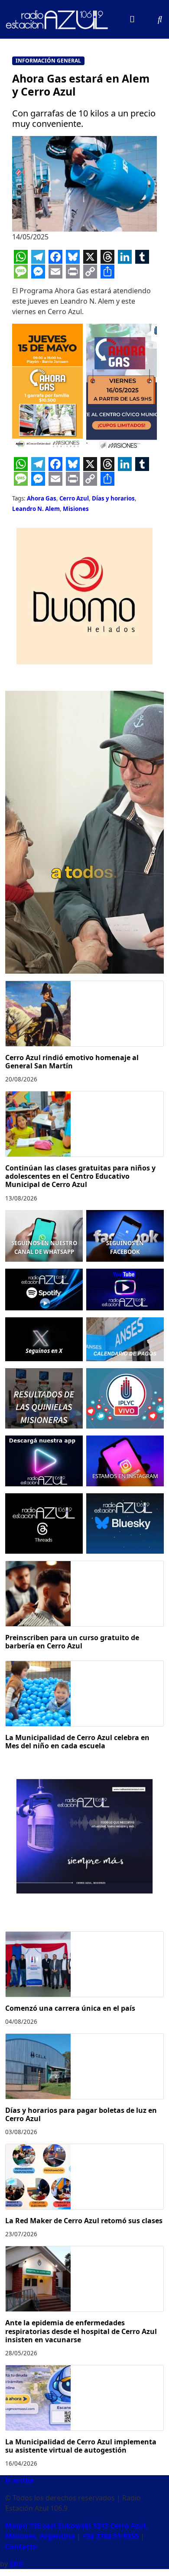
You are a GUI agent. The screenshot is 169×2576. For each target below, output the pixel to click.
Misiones (76, 509)
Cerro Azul (74, 498)
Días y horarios (113, 498)
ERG (16, 2564)
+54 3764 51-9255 (110, 2536)
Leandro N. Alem (36, 509)
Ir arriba (19, 2480)
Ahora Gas (42, 498)
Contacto (21, 2546)
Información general (48, 61)
